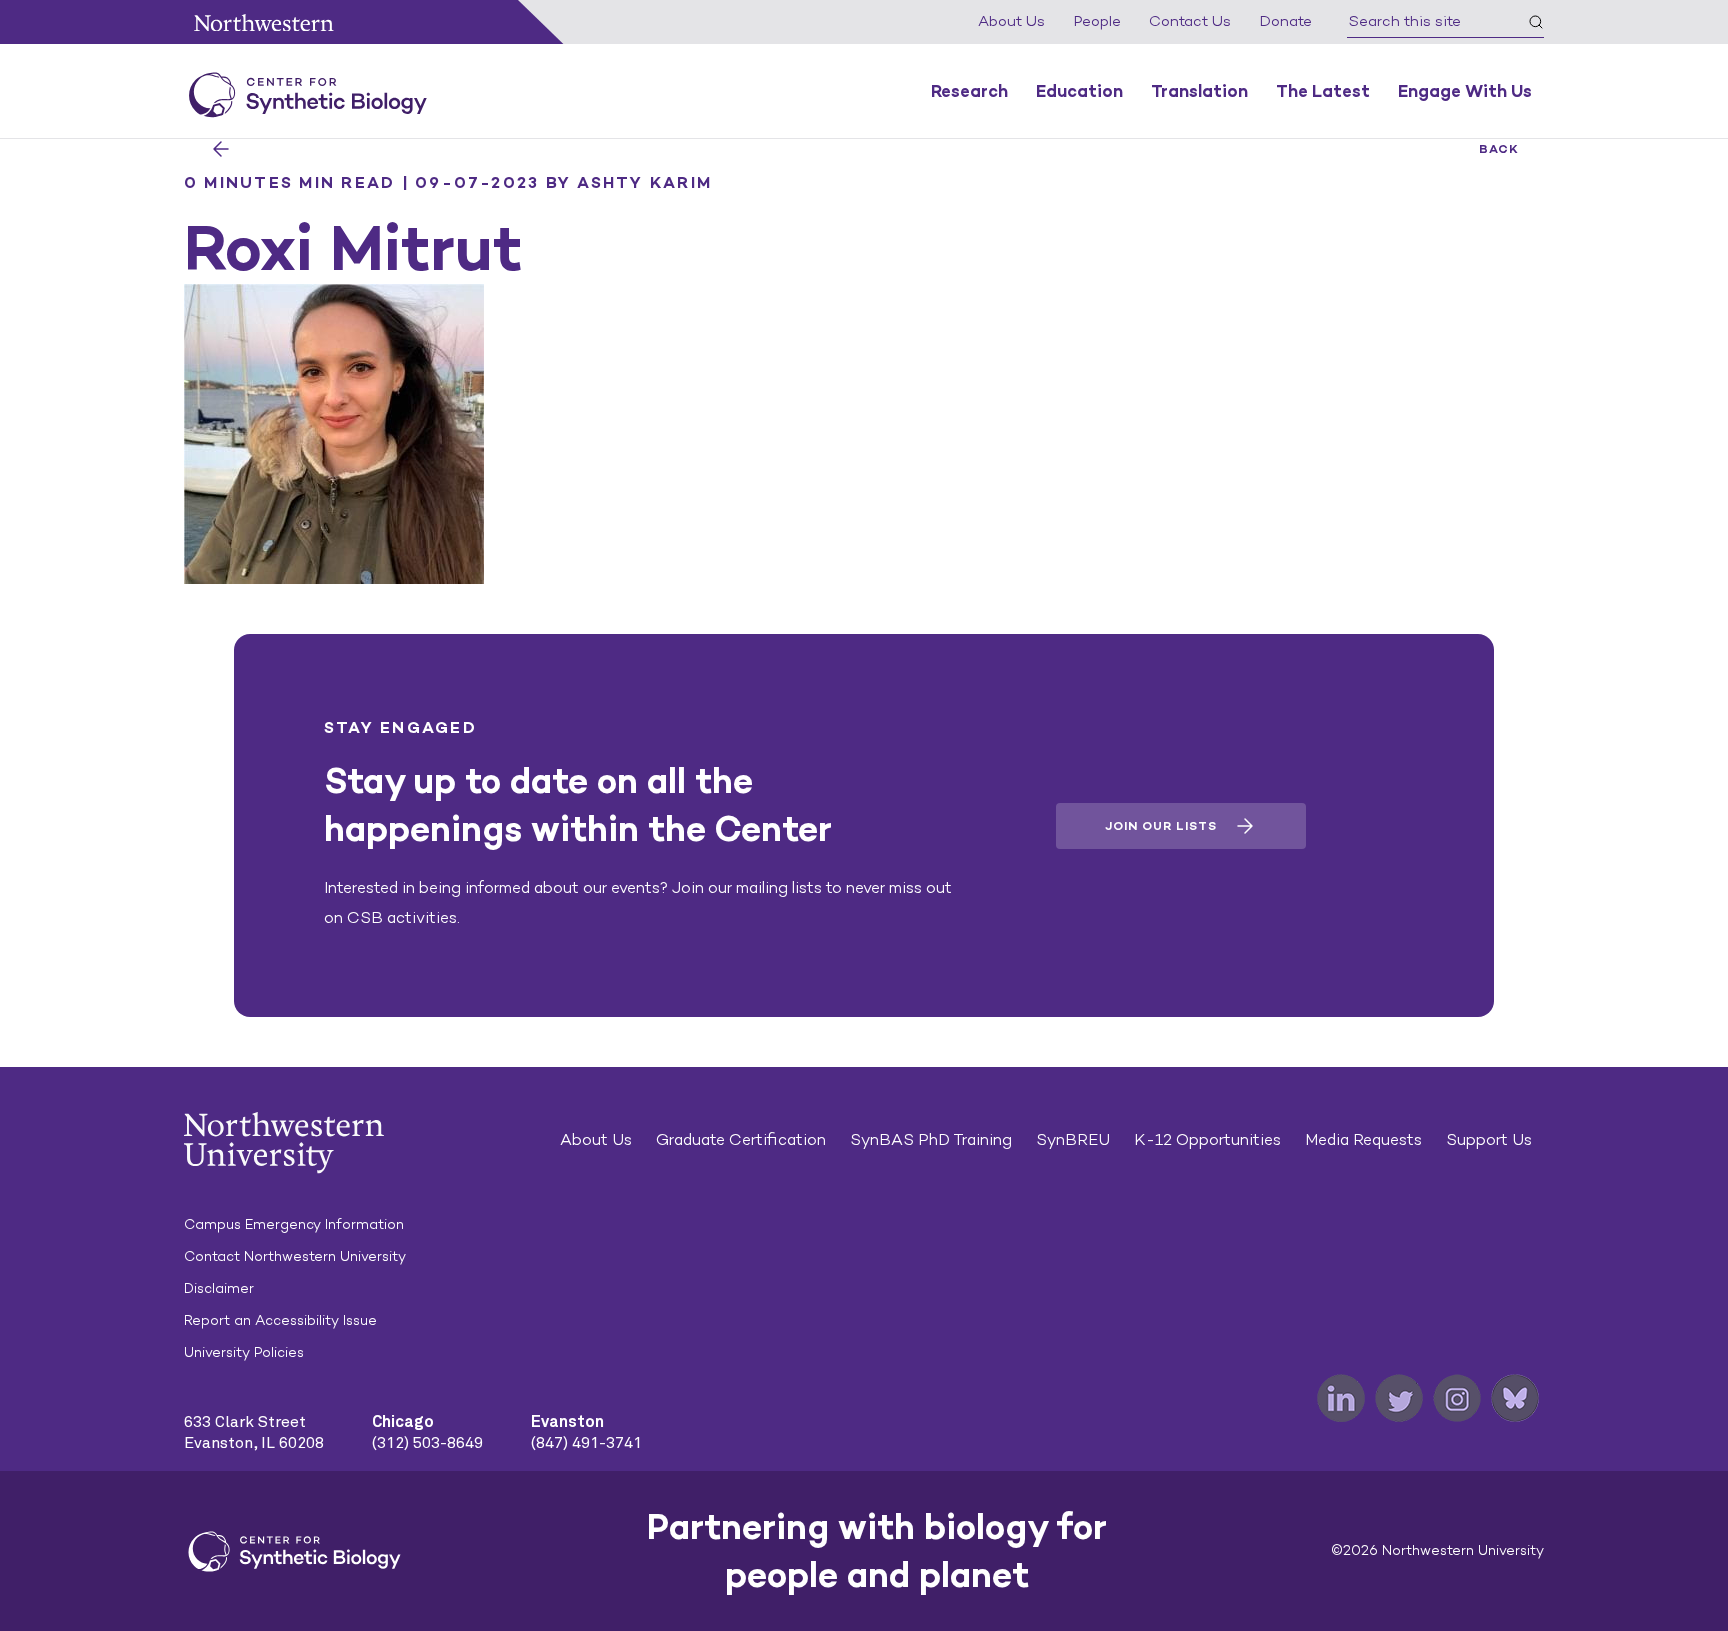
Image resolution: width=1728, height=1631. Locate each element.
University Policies (244, 1352)
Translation (1199, 91)
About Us (1011, 21)
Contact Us (1190, 21)
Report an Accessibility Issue (280, 1320)
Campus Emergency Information (294, 1224)
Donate (1285, 21)
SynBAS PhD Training (931, 1139)
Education (1079, 91)
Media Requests (1363, 1139)
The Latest (1323, 91)
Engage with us (1465, 91)
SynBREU (1073, 1139)
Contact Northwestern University (295, 1256)
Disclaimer (219, 1288)
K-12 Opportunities (1207, 1139)
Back (1499, 149)
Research (969, 91)
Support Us (1489, 1139)
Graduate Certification (741, 1139)
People (1097, 21)
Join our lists (1161, 826)
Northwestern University (264, 22)
